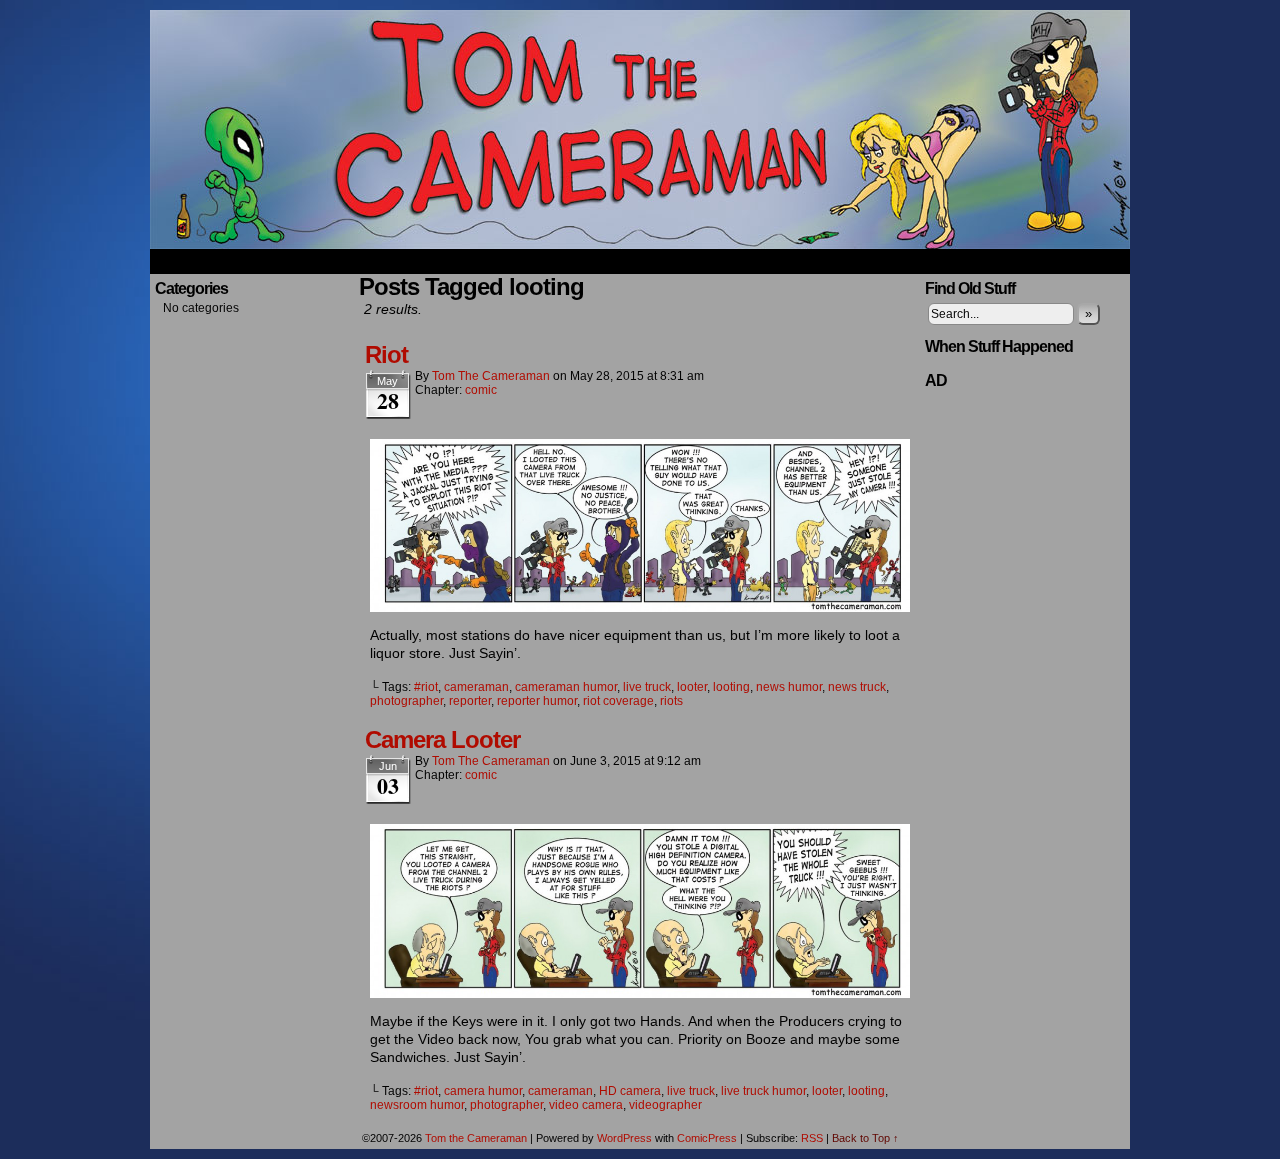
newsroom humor (417, 1105)
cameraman (476, 687)
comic (481, 390)
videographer (665, 1105)
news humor (789, 687)
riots (671, 701)
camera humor (483, 1091)
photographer (406, 701)
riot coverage (618, 701)
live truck (647, 687)
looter (692, 687)
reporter (470, 701)
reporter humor (537, 701)
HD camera (630, 1091)
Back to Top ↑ (865, 1138)
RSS (812, 1138)
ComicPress (707, 1138)
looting (731, 687)
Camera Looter (442, 739)
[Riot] (640, 607)
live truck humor (763, 1091)
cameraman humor (566, 687)
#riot (426, 687)
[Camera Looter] (640, 993)
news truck (857, 687)
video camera (586, 1105)
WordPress (624, 1138)
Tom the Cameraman (640, 129)
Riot (386, 354)
